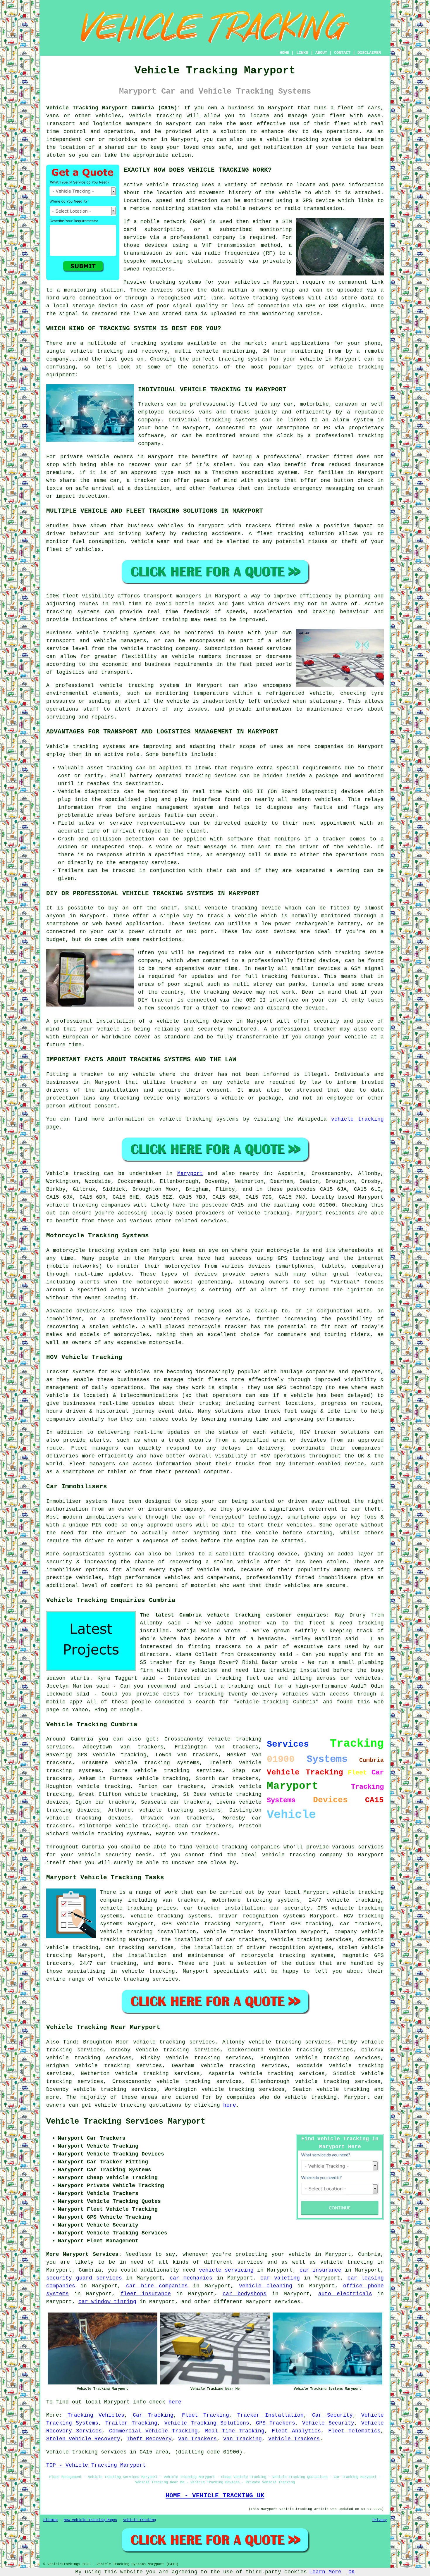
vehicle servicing (226, 2270)
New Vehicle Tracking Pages (90, 2520)
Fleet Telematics (354, 2431)
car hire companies (157, 2286)
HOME (284, 53)
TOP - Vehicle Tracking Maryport (96, 2465)
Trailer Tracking (131, 2423)
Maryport (190, 1174)
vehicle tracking (172, 185)
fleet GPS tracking (301, 1924)
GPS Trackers (276, 2423)
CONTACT (342, 53)
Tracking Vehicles (96, 2415)
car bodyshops (245, 2294)
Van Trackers (197, 2439)
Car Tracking (153, 2415)
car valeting (280, 2278)
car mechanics (191, 2278)
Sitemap (50, 2520)
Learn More (325, 2572)
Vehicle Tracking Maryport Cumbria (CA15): (113, 108)
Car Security (332, 2415)
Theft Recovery (149, 2439)
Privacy (380, 2520)
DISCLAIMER (369, 53)
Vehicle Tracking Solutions (207, 2423)
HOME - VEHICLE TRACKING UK (215, 2496)
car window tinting (107, 2302)
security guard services (84, 2278)
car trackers (115, 1802)
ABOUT (321, 53)
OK (352, 2572)
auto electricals (345, 2294)
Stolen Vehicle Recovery (83, 2439)
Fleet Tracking (205, 2415)
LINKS (302, 53)
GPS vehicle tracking (112, 1755)
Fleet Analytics (296, 2431)
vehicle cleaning (266, 2286)
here (230, 2105)
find (70, 2042)
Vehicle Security (328, 2423)
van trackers (191, 1818)
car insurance (321, 2270)
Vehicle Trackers (294, 2439)
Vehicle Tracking (140, 2520)
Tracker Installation (270, 2415)
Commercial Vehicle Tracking (153, 2431)
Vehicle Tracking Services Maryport (126, 2122)
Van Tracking (242, 2439)
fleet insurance (146, 2294)
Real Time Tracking (235, 2431)
